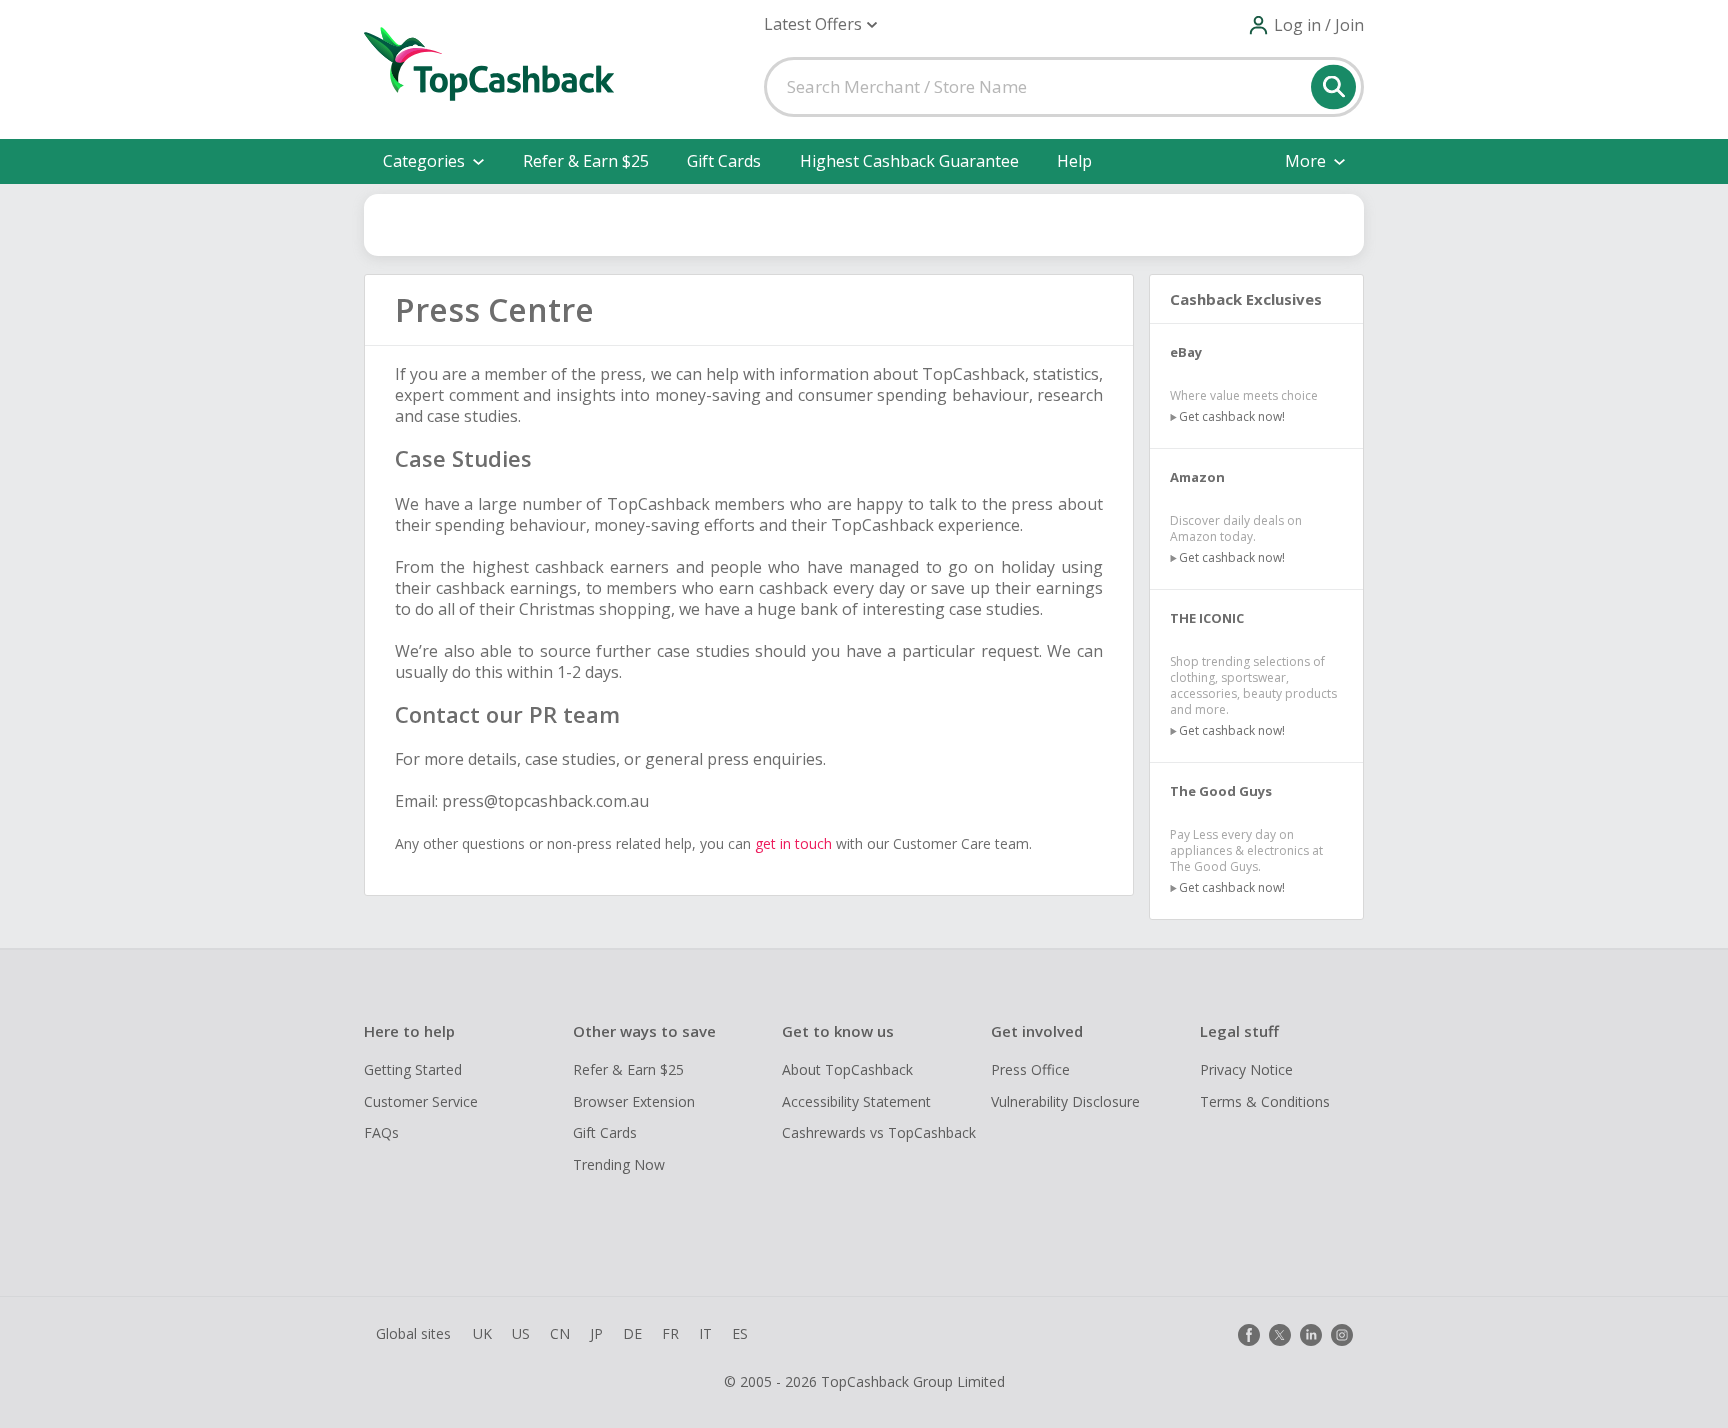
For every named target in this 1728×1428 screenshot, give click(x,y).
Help (1074, 161)
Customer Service (421, 1101)
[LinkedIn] (1311, 1335)
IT (705, 1333)
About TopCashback (847, 1069)
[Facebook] (1249, 1335)
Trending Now (619, 1164)
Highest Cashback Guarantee (909, 161)
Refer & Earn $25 (586, 161)
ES (740, 1333)
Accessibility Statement (856, 1101)
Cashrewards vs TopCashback (879, 1132)
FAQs (381, 1132)
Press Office (1030, 1069)
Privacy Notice (1246, 1069)
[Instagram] (1342, 1335)
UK (482, 1333)
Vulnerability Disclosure (1065, 1101)
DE (632, 1333)
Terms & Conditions (1265, 1101)
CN (560, 1333)
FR (670, 1333)
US (521, 1333)
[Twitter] (1280, 1335)
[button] (820, 24)
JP (596, 1333)
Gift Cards (724, 161)
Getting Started (413, 1069)
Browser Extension (634, 1101)
